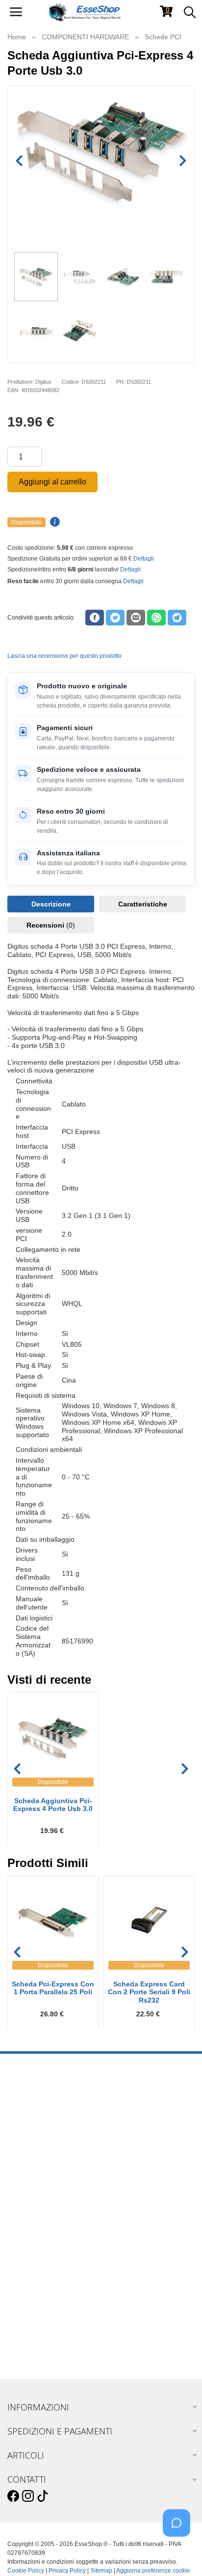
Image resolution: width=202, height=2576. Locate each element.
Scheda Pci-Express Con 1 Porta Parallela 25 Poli (53, 1988)
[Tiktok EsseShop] (43, 2496)
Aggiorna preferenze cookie (153, 2571)
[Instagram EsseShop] (28, 2496)
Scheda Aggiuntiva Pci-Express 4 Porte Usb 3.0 (53, 1805)
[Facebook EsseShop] (13, 2496)
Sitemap (101, 2571)
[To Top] (179, 2553)
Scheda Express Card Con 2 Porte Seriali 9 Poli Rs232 (149, 1992)
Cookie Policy (26, 2571)
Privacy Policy (67, 2571)
